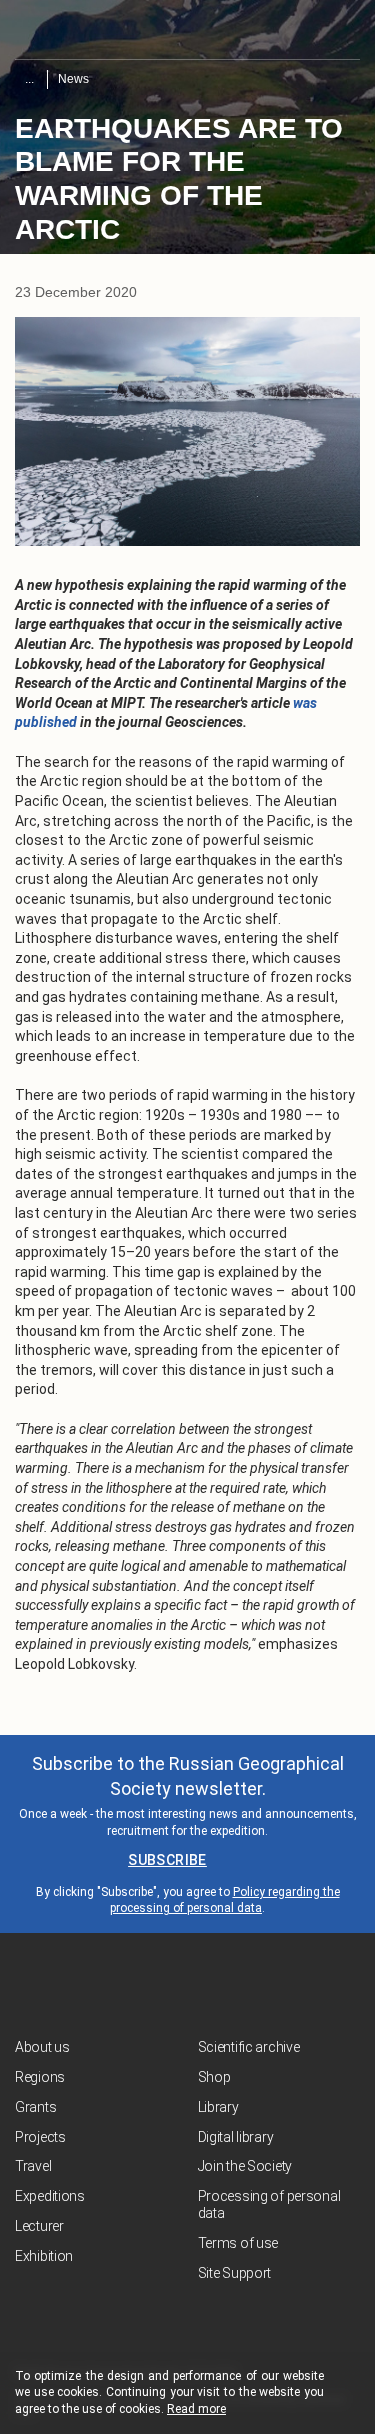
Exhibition (44, 2256)
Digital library (236, 2137)
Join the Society (245, 2166)
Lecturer (39, 2226)
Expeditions (50, 2196)
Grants (35, 2107)
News (73, 79)
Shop (214, 2077)
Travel (33, 2166)
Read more (196, 2409)
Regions (40, 2077)
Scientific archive (249, 2047)
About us (42, 2047)
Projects (40, 2137)
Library (218, 2107)
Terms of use (238, 2243)
